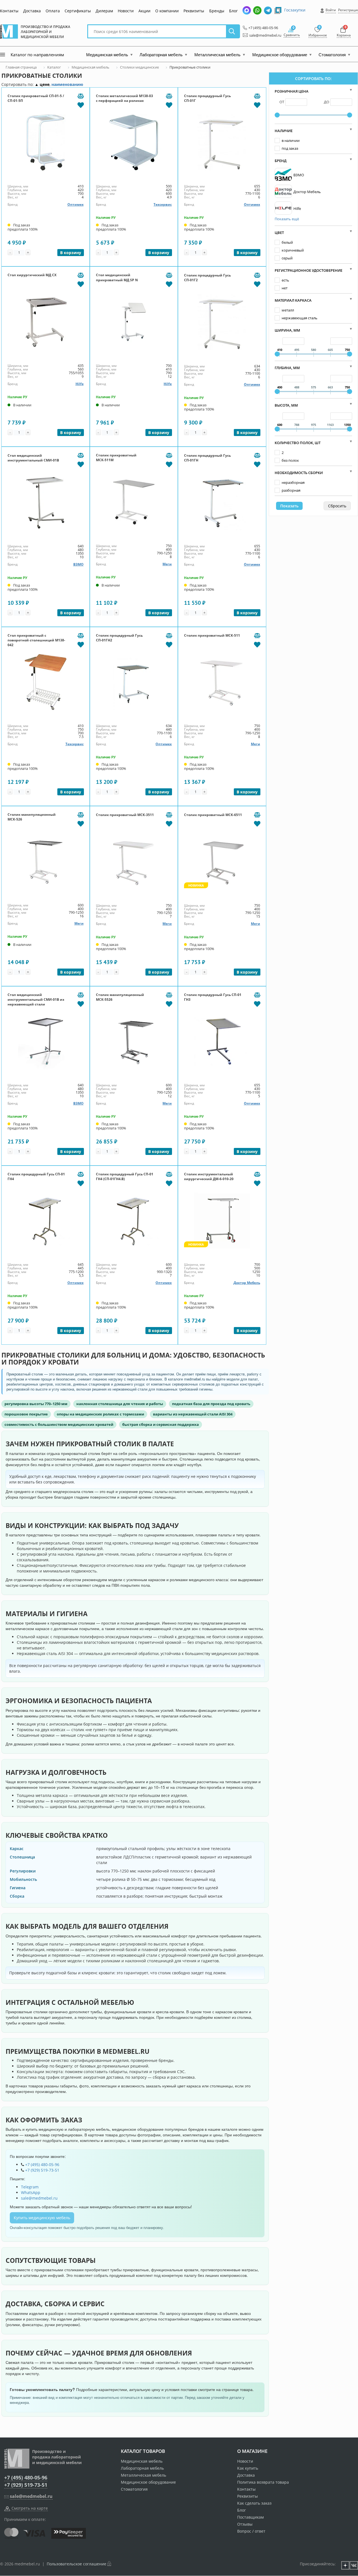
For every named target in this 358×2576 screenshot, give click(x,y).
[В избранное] (81, 105)
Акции (144, 11)
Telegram (30, 2187)
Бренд (281, 161)
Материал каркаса (293, 300)
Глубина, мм (287, 368)
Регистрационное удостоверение (308, 270)
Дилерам (104, 11)
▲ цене (42, 84)
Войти (331, 10)
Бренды (217, 11)
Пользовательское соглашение (76, 2564)
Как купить (248, 2468)
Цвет (279, 233)
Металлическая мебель (143, 2475)
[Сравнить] (81, 96)
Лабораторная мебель (142, 2468)
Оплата (53, 11)
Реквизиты (194, 11)
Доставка (32, 11)
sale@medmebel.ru (262, 35)
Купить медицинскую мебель (42, 2218)
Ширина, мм (287, 330)
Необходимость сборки (299, 473)
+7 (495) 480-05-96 (262, 28)
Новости (126, 11)
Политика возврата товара (263, 2482)
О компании (167, 11)
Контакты (9, 11)
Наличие (284, 131)
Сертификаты (78, 11)
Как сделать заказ (254, 2503)
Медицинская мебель (142, 2461)
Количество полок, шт (298, 443)
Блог (233, 11)
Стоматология (134, 2489)
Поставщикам (250, 2517)
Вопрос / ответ (251, 2531)
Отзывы (245, 2524)
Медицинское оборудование (148, 2482)
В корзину (71, 253)
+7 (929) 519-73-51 (42, 2170)
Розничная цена (292, 91)
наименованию (67, 84)
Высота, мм (286, 405)
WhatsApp (31, 2192)
